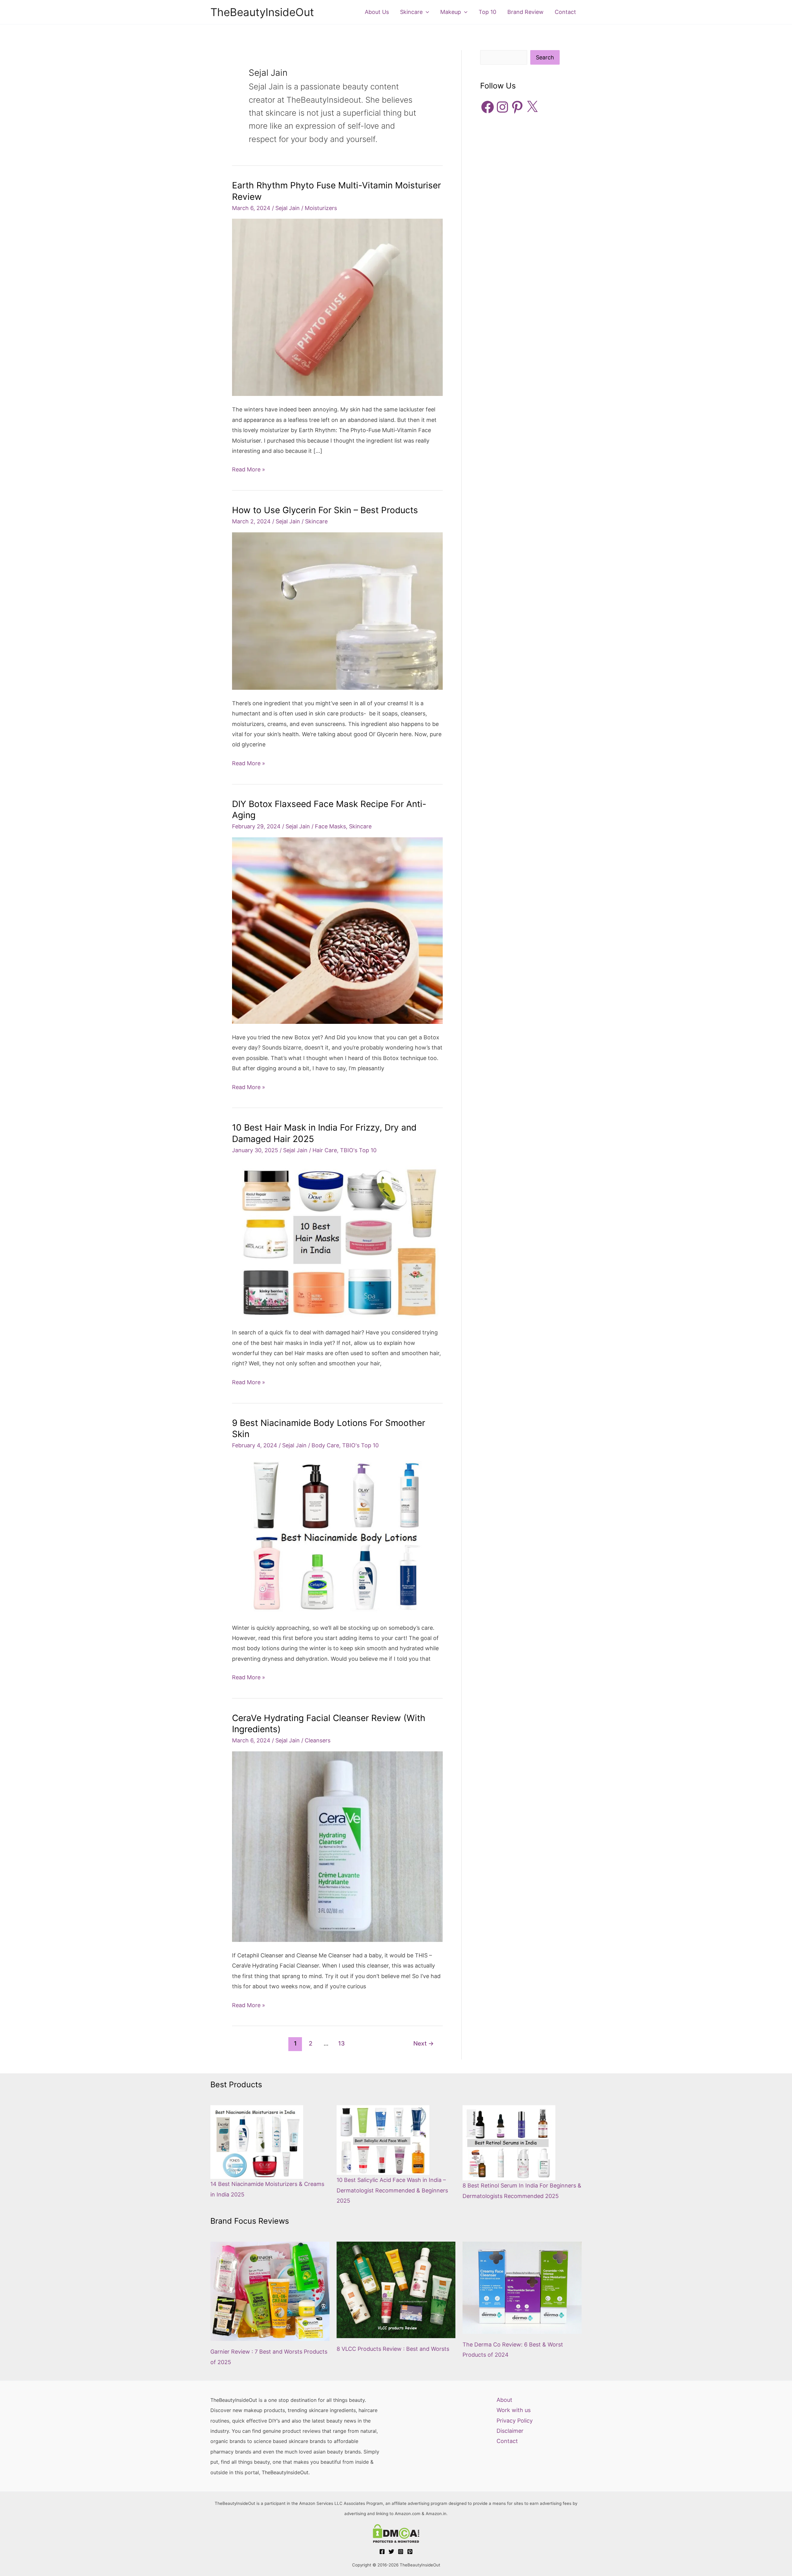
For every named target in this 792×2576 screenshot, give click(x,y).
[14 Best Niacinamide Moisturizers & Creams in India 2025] (257, 2142)
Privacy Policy (515, 2421)
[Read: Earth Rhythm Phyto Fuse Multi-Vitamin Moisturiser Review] (337, 307)
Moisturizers (321, 208)
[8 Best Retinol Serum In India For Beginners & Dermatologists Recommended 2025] (509, 2143)
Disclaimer (510, 2431)
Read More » (249, 470)
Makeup (451, 12)
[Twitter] (391, 2552)
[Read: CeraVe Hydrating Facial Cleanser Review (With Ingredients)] (337, 1846)
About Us (377, 12)
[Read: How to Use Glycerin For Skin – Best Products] (337, 610)
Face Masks (330, 826)
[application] (426, 12)
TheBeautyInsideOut (262, 12)
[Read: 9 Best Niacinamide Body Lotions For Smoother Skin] (337, 1535)
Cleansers (318, 1740)
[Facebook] (382, 2552)
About (504, 2400)
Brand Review (525, 12)
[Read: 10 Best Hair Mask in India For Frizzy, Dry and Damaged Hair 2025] (337, 1240)
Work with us (514, 2410)
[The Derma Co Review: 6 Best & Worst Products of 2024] (522, 2288)
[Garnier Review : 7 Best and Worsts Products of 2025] (270, 2291)
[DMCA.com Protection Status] (396, 2533)
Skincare (411, 12)
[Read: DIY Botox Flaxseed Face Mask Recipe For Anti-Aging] (337, 930)
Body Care (325, 1445)
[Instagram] (401, 2552)
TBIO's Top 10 (358, 1150)
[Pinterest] (410, 2552)
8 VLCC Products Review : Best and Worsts (393, 2349)
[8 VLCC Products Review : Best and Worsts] (396, 2290)
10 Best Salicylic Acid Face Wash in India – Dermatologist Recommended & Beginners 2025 (392, 2190)
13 (341, 2043)
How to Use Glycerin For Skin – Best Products (325, 510)
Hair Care (325, 1150)
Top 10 (487, 12)
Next (424, 2043)
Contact (565, 12)
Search (545, 57)
